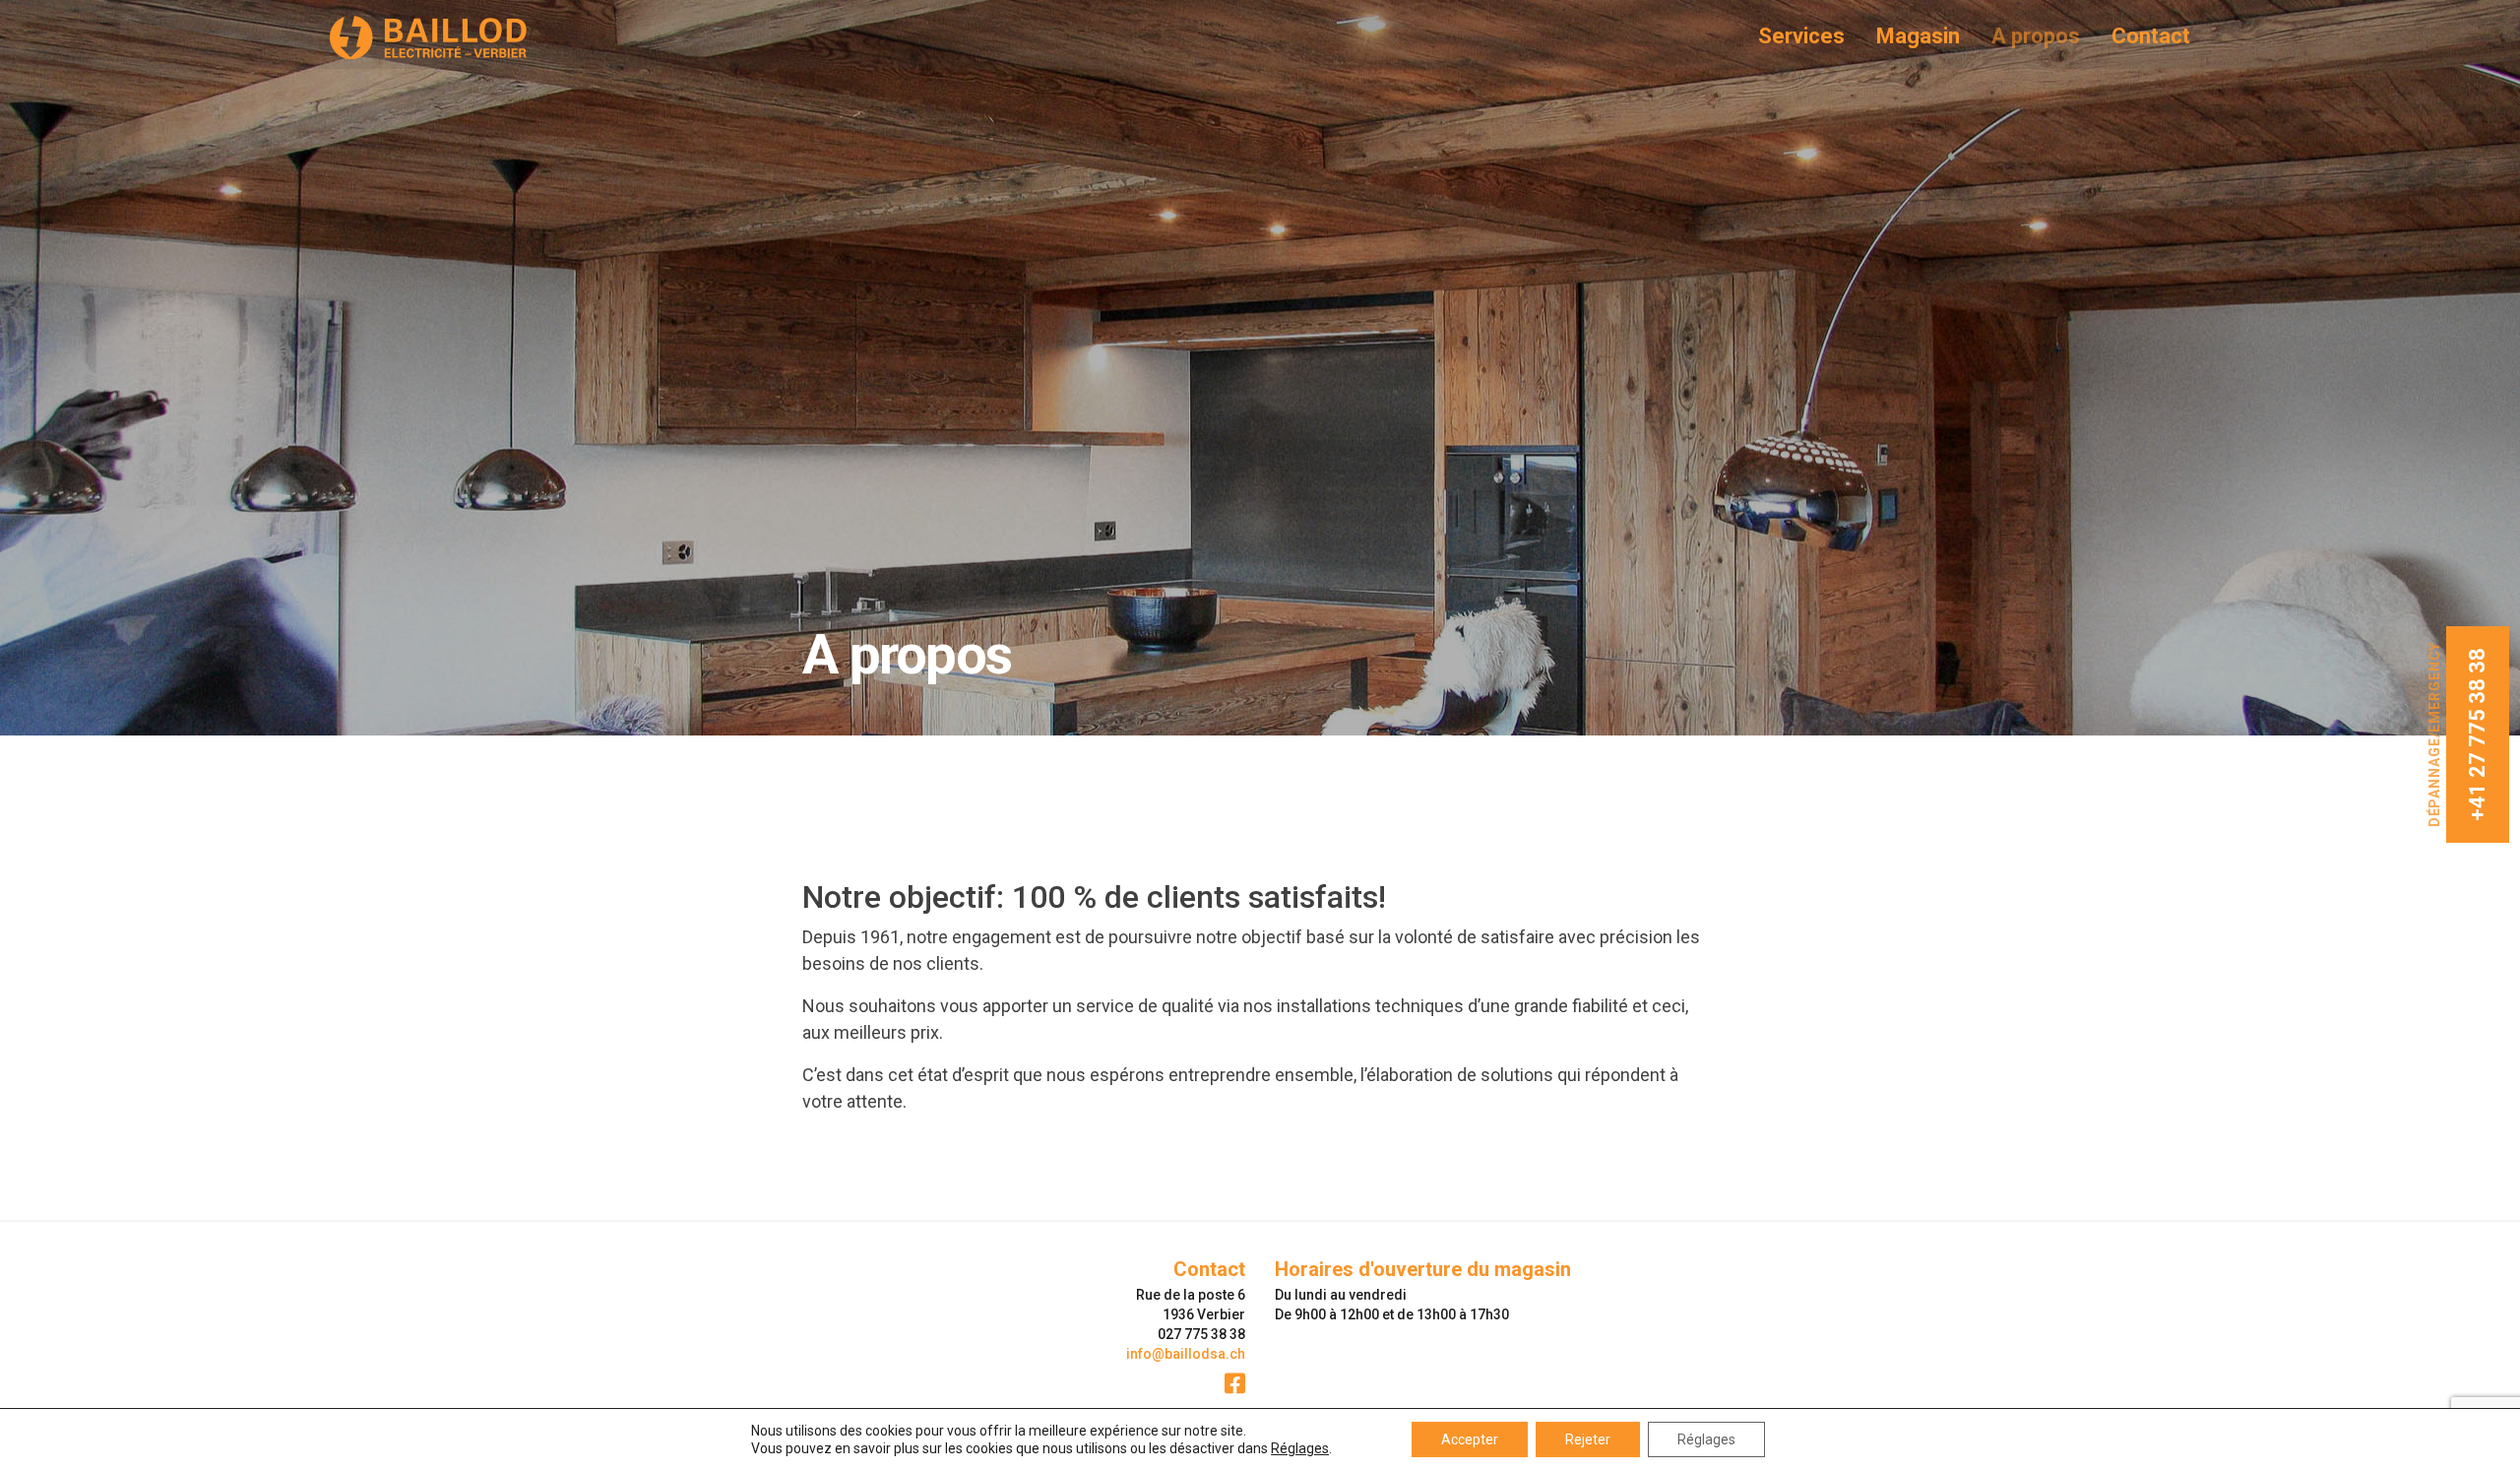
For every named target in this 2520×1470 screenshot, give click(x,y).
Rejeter (1588, 1439)
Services (1801, 36)
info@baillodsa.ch (1186, 1354)
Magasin (1918, 36)
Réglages (1300, 1448)
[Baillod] (472, 37)
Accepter (1470, 1439)
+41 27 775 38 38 (2477, 735)
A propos (2036, 36)
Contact (2151, 36)
